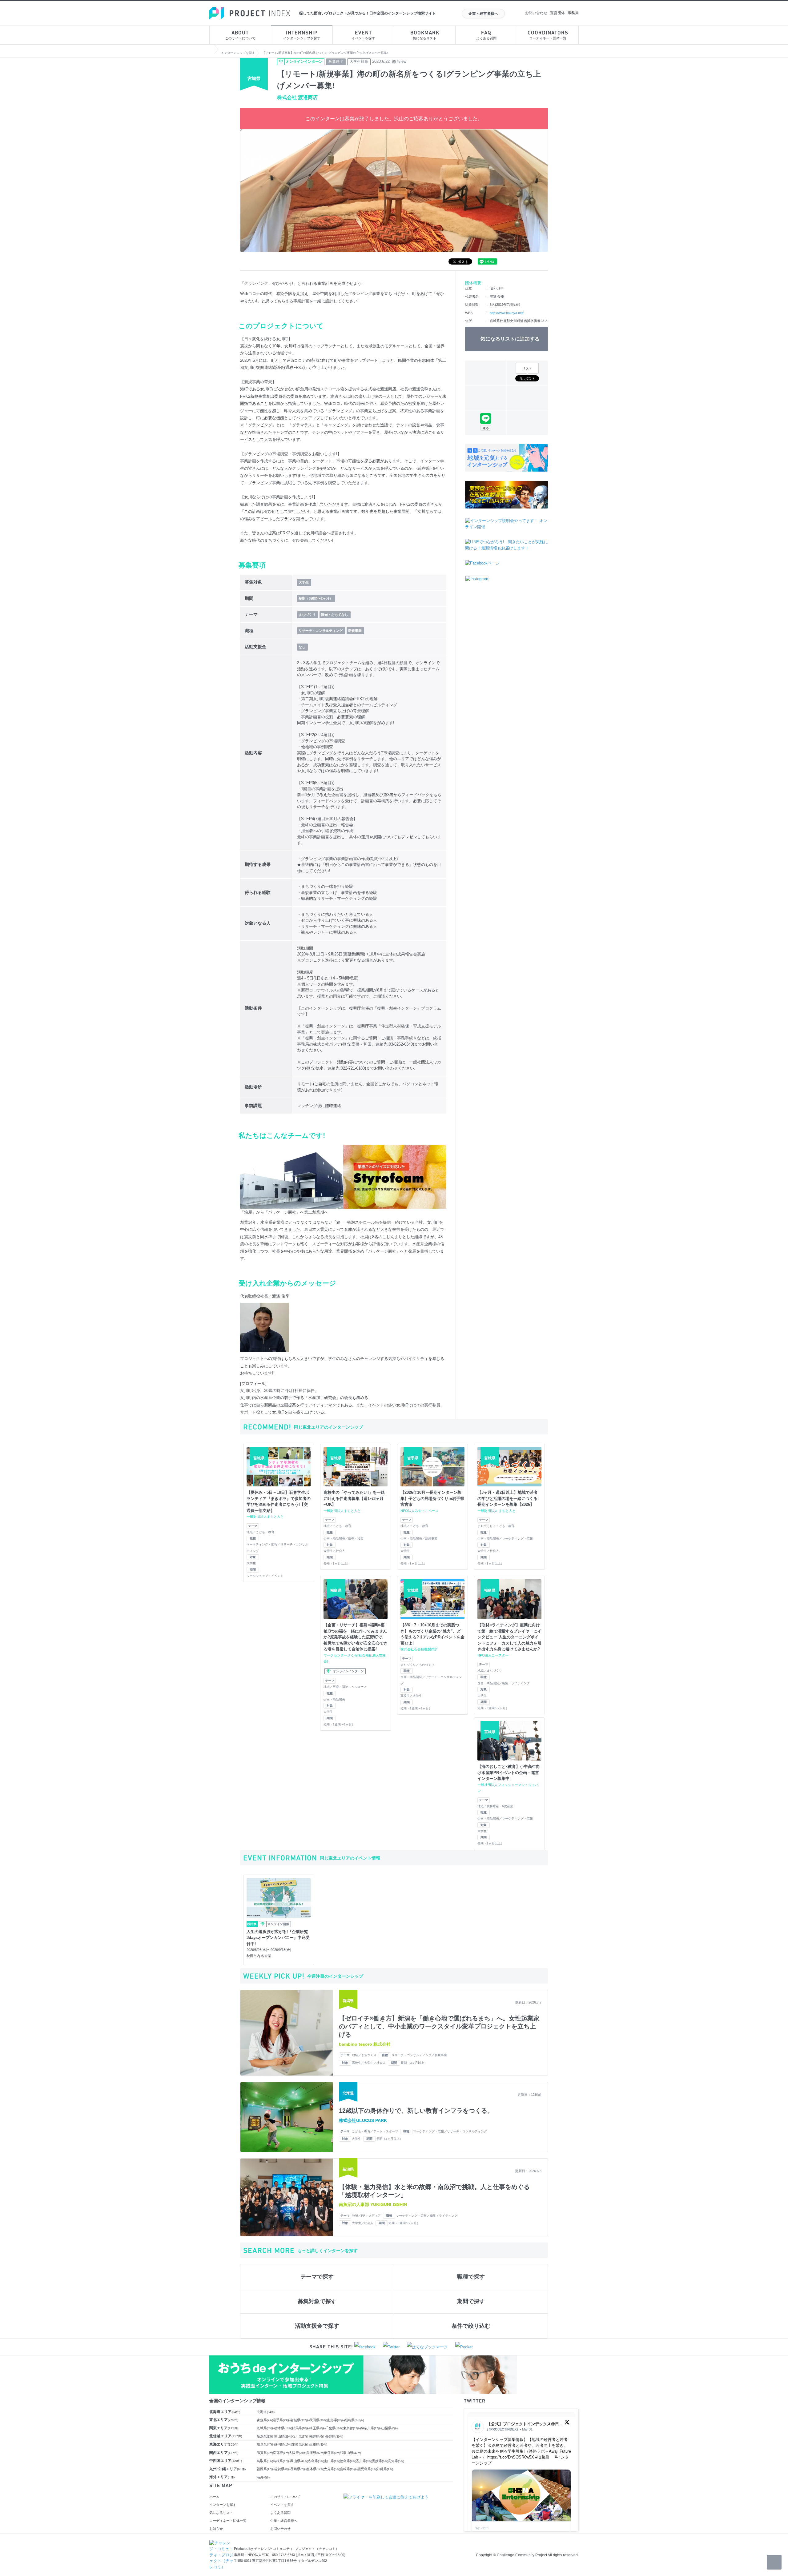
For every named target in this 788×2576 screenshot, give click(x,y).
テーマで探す (317, 2277)
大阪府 (298, 2453)
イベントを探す (363, 35)
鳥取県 (265, 2461)
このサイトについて (240, 35)
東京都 (352, 2428)
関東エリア (224, 2428)
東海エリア (224, 2444)
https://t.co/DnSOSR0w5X (511, 2457)
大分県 (332, 2469)
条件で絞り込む (471, 2326)
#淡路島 (542, 2457)
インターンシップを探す (302, 35)
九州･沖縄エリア (227, 2469)
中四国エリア (226, 2461)
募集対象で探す (317, 2301)
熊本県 (315, 2469)
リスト (527, 369)
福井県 (318, 2436)
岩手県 (282, 2420)
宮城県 (300, 2420)
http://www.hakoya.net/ (507, 313)
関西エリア (224, 2453)
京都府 (281, 2453)
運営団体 (557, 13)
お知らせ (216, 2529)
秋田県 (318, 2420)
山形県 (336, 2420)
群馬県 (301, 2428)
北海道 (266, 2412)
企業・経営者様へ (483, 14)
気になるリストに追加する (510, 339)
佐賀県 (282, 2469)
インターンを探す (223, 2505)
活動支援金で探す (317, 2326)
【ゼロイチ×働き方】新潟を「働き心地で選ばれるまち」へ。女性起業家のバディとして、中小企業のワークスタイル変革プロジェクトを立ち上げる (439, 2026)
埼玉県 (318, 2428)
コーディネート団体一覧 (548, 35)
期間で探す (471, 2301)
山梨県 (390, 2428)
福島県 (354, 2420)
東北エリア (224, 2420)
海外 (263, 2477)
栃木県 (283, 2428)
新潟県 (266, 2436)
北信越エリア (226, 2436)
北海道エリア (225, 2412)
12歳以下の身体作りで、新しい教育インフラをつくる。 (416, 2111)
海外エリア (222, 2477)
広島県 (316, 2461)
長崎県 (298, 2469)
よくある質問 (486, 35)
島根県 (282, 2461)
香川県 (364, 2461)
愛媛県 (380, 2461)
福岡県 (266, 2469)
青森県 (265, 2420)
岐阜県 (266, 2444)
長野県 (334, 2436)
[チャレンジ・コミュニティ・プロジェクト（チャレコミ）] (222, 2543)
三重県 (318, 2444)
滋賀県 (265, 2453)
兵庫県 (315, 2453)
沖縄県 (385, 2469)
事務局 (573, 13)
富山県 (283, 2436)
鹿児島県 (367, 2469)
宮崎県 (349, 2469)
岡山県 (299, 2461)
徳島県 (348, 2461)
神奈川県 (371, 2428)
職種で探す (471, 2277)
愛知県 (301, 2444)
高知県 (396, 2461)
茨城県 (266, 2428)
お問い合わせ (536, 13)
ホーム (214, 2497)
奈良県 (332, 2453)
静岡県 (283, 2444)
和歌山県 (350, 2453)
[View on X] (567, 2424)
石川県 (301, 2436)
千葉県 (334, 2428)
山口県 (332, 2461)
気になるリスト (425, 35)
